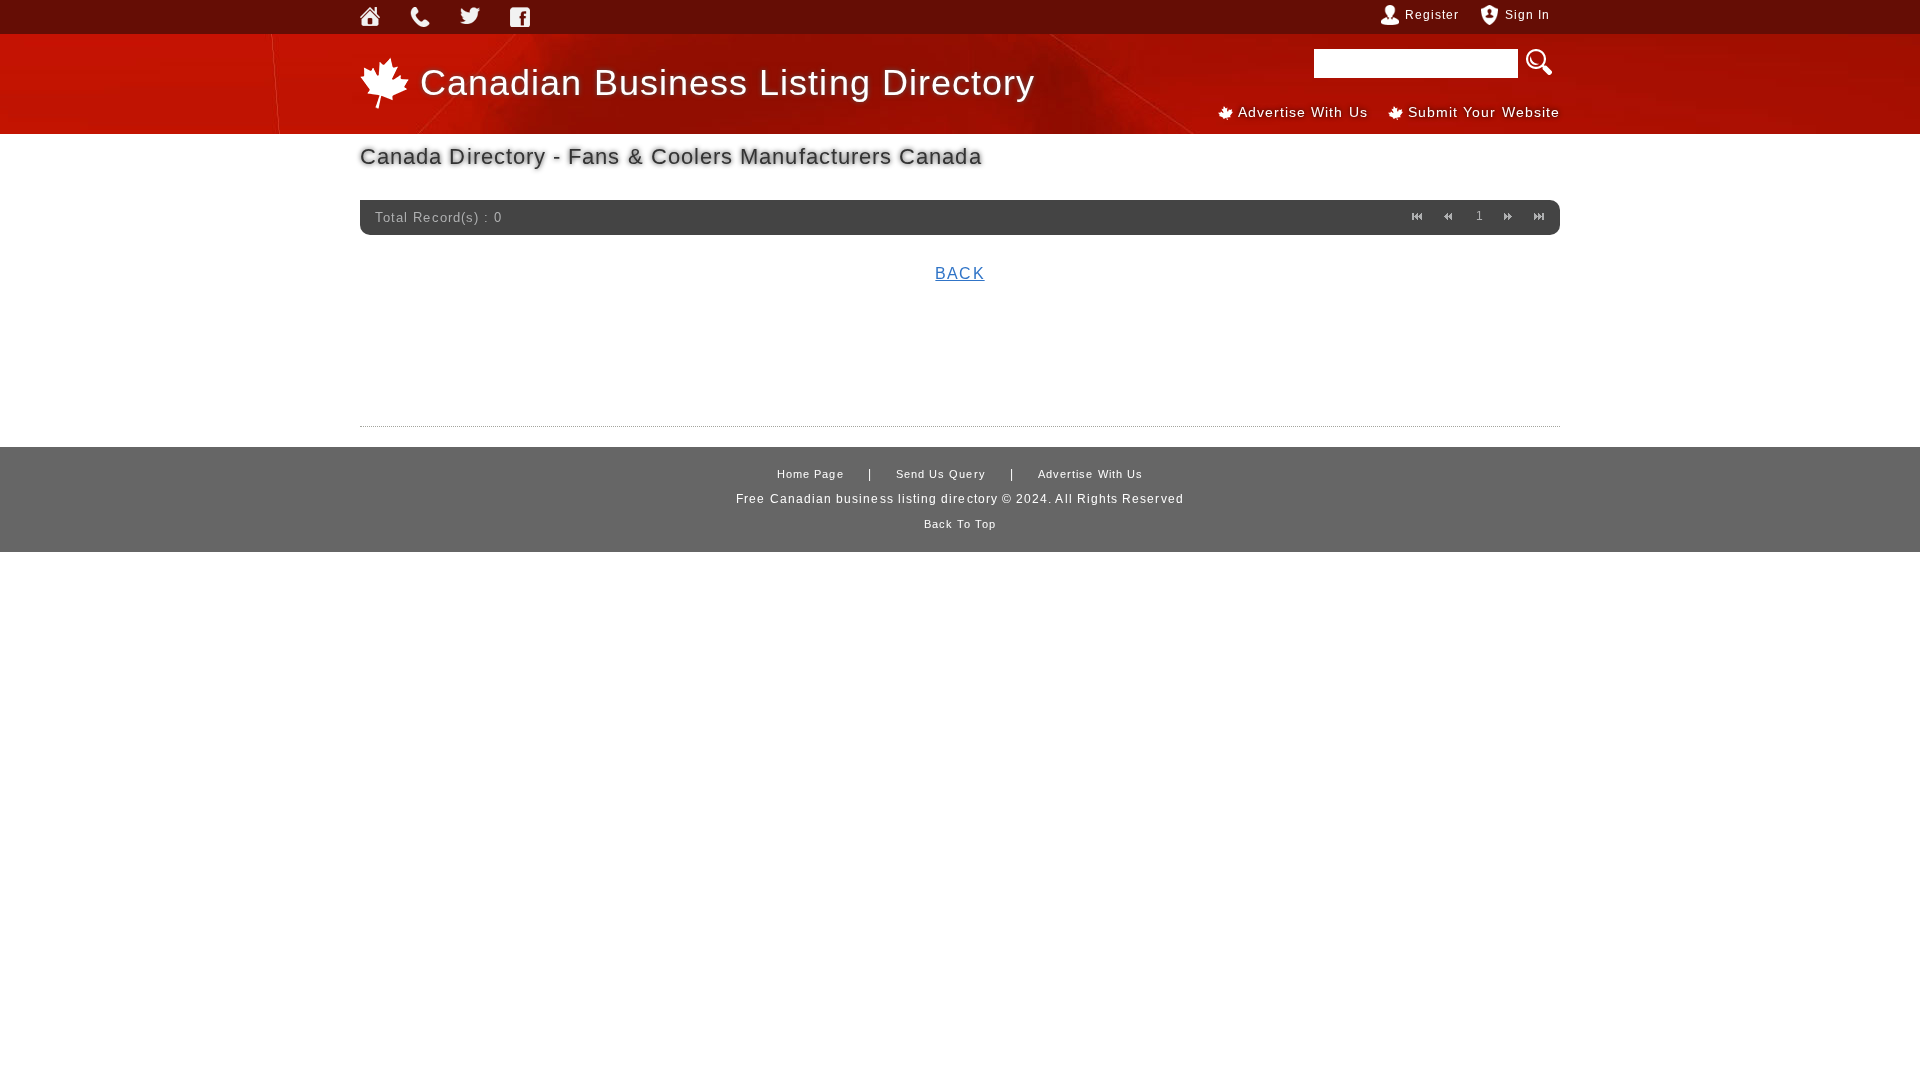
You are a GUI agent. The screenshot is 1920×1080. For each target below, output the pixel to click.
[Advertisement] (960, 358)
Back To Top (960, 524)
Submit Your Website (1484, 112)
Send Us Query (420, 17)
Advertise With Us (1303, 112)
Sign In (1527, 15)
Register (1432, 15)
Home (370, 17)
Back (959, 273)
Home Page (810, 474)
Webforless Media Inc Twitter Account (470, 17)
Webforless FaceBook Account (520, 17)
